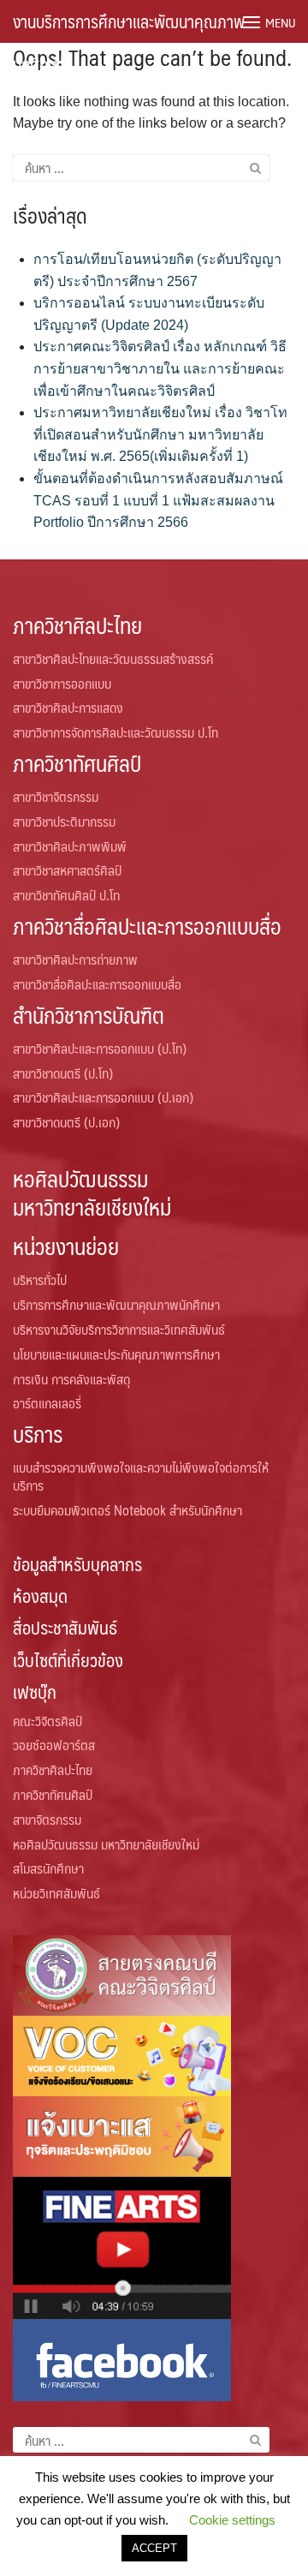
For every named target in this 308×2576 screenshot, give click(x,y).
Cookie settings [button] (232, 2520)
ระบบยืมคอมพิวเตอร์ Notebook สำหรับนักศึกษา (127, 1510)
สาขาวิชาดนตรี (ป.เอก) (66, 1122)
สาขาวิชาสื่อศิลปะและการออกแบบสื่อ (97, 984)
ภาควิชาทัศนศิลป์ (77, 763)
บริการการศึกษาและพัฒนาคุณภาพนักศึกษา (116, 1304)
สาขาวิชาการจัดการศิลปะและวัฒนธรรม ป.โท (115, 732)
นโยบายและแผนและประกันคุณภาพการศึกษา (116, 1354)
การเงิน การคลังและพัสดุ (71, 1379)
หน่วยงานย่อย (66, 1246)
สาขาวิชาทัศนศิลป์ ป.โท (66, 895)
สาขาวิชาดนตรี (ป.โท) (63, 1073)
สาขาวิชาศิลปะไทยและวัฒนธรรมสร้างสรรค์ (113, 658)
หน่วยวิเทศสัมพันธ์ (56, 1893)
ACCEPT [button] (154, 2548)
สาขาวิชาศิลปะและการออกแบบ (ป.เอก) (103, 1097)
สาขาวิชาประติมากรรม (64, 821)
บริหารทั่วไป (40, 1279)
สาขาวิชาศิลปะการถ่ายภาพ (75, 959)
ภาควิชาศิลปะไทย (77, 625)
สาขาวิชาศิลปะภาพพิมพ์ (70, 846)
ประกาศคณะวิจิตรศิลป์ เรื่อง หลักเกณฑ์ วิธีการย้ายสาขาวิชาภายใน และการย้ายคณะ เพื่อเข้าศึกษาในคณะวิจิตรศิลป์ (160, 368)
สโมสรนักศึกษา (48, 1868)
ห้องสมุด (40, 1596)
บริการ (38, 1434)
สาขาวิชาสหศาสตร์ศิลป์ (67, 870)
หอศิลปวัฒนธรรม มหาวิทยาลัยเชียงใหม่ (92, 1192)
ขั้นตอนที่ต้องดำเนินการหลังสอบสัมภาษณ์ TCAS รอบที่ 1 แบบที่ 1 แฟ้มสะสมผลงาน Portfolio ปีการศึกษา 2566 (158, 500)
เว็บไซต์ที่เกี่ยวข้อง (68, 1660)
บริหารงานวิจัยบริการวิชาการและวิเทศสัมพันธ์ (119, 1329)
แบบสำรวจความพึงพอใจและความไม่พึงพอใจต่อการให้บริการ (141, 1476)
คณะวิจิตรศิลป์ (47, 1721)
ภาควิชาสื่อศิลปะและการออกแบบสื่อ (147, 926)
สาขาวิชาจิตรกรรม (56, 796)
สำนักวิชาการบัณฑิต (89, 1015)
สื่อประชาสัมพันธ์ (65, 1627)
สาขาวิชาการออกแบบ (62, 683)
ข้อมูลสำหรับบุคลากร (77, 1564)
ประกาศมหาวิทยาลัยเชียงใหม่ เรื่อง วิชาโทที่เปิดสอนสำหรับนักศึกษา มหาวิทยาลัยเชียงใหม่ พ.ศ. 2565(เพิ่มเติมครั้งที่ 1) (160, 434)
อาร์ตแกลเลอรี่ (47, 1403)
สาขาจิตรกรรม (47, 1819)
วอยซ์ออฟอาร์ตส (54, 1745)
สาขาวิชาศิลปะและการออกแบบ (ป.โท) (100, 1048)
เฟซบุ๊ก (35, 1691)
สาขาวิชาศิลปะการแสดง (68, 707)
